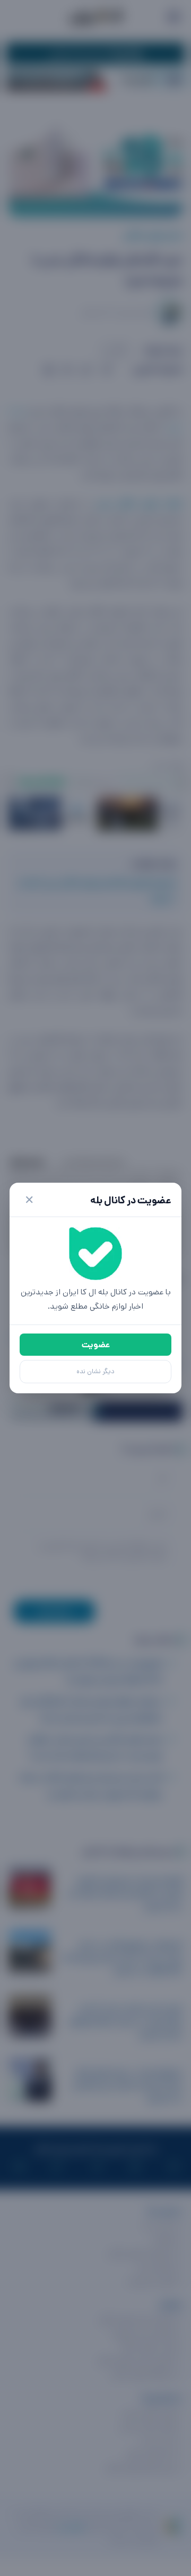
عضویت (96, 1345)
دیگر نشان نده (95, 1371)
